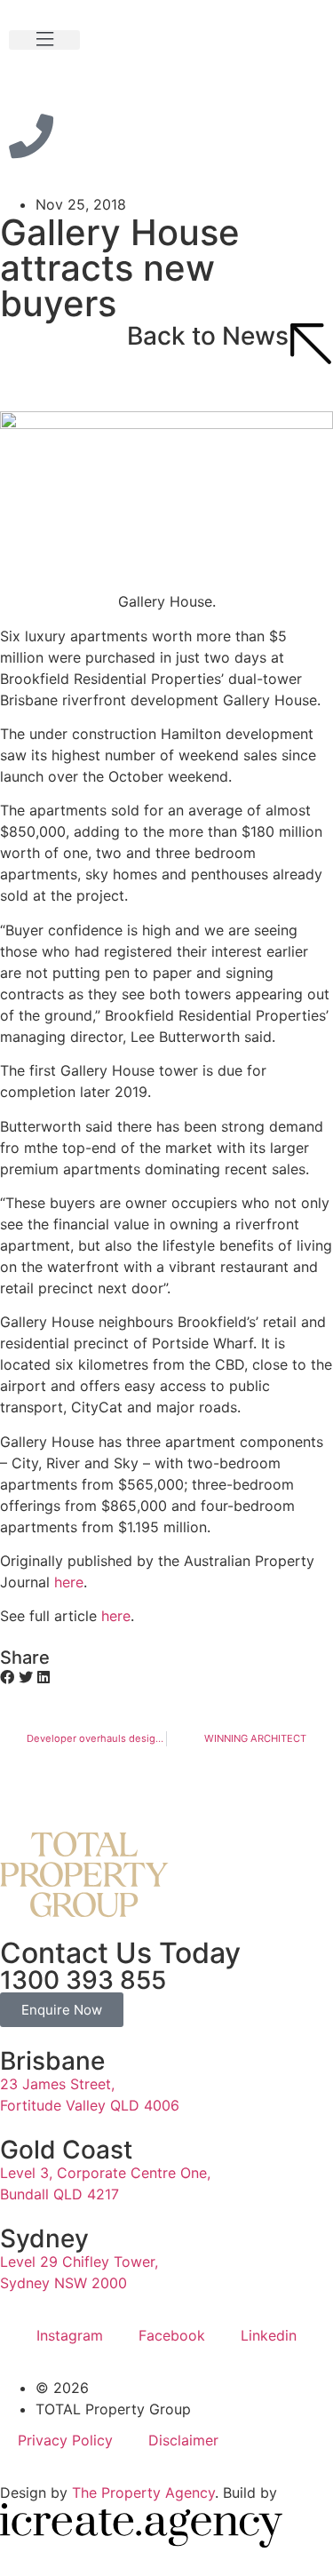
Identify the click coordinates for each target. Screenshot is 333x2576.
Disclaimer (183, 2440)
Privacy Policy (65, 2440)
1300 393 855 (83, 1980)
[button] (44, 40)
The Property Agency (143, 2493)
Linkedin (269, 2335)
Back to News (208, 336)
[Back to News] (311, 344)
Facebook (172, 2335)
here (69, 1582)
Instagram (70, 2335)
